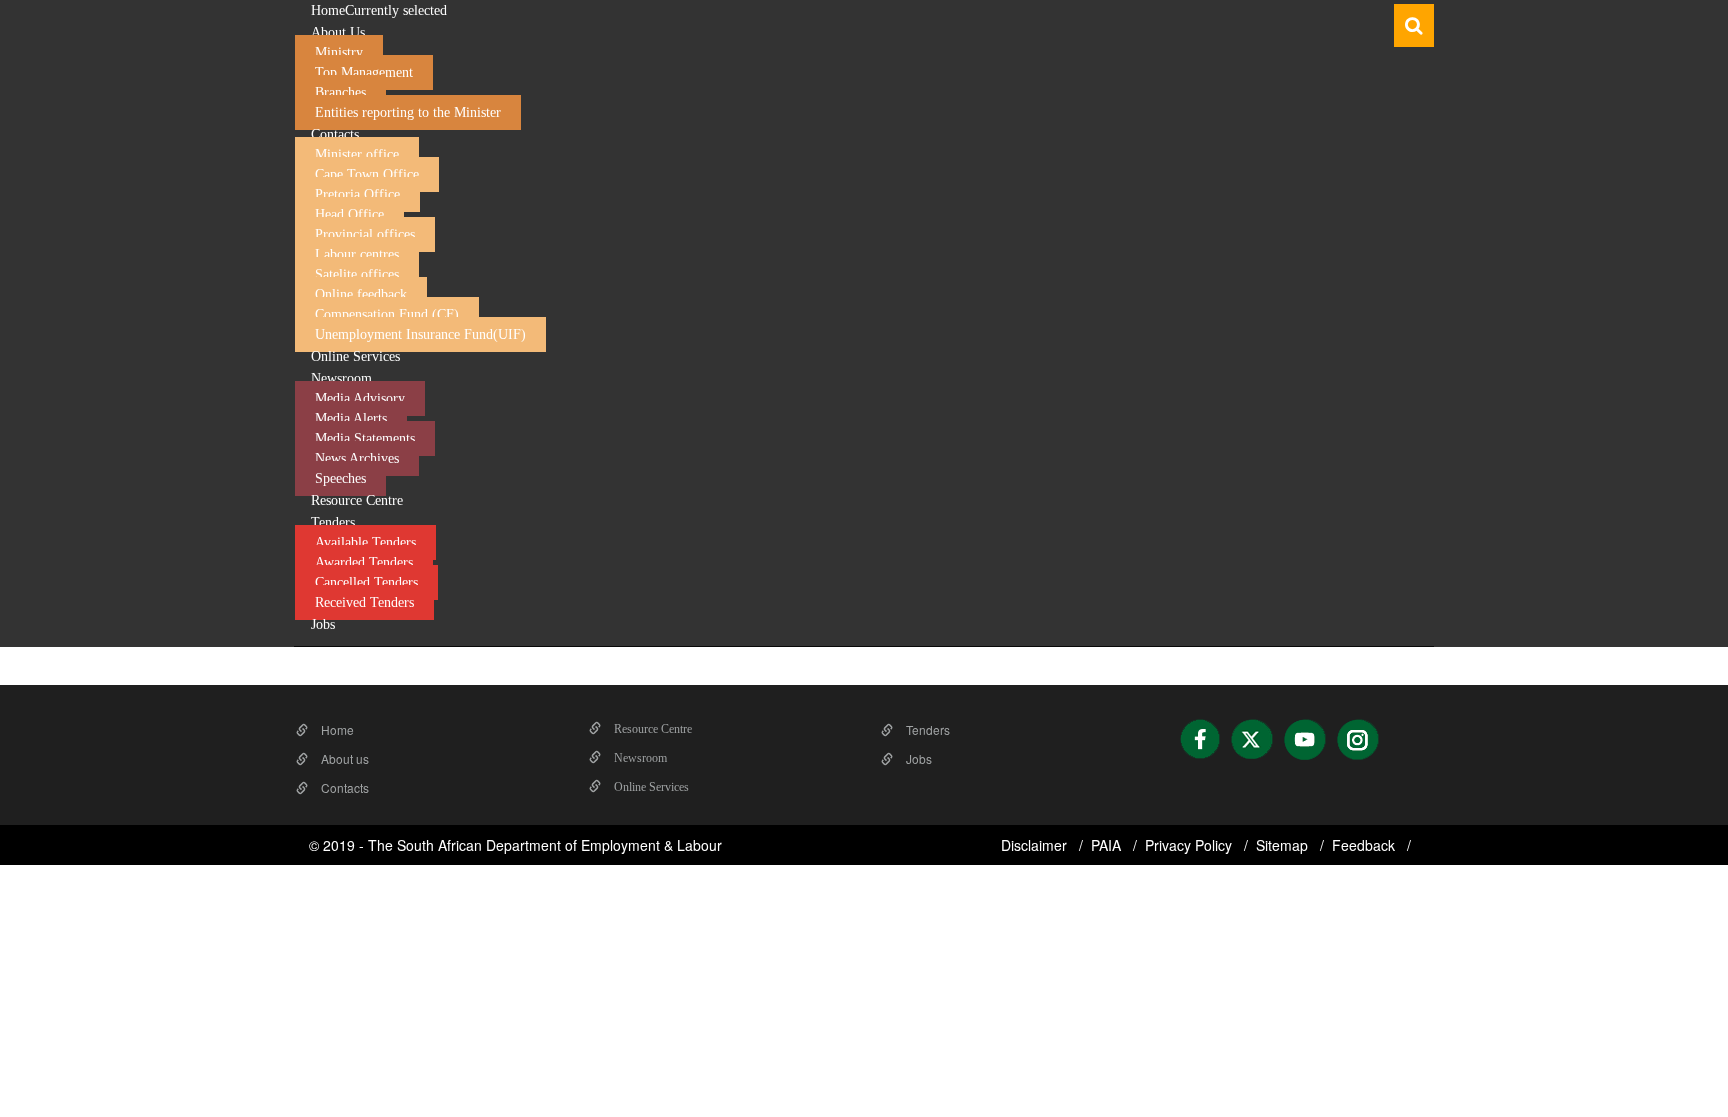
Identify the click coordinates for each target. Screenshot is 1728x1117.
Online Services (650, 787)
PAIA (1108, 845)
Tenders (926, 729)
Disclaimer (1036, 845)
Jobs (917, 758)
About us (343, 758)
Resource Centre (651, 729)
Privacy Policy (1190, 845)
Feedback (1365, 845)
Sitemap (1284, 845)
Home (336, 729)
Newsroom (639, 758)
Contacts (343, 787)
